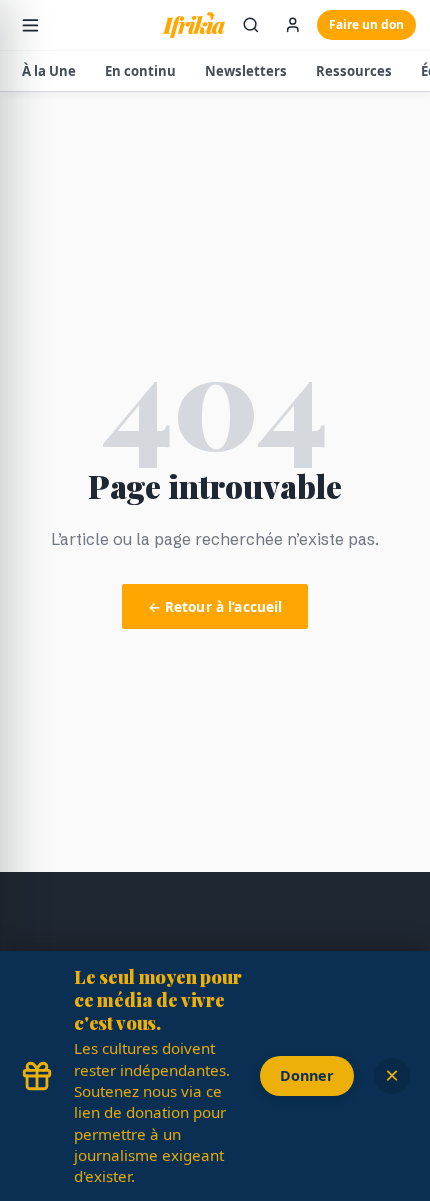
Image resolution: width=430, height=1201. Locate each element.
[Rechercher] (251, 25)
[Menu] (31, 25)
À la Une (49, 71)
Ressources (354, 71)
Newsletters (246, 71)
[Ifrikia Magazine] (193, 25)
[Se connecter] (293, 25)
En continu (140, 71)
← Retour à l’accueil (215, 606)
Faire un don (366, 24)
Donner (307, 1075)
